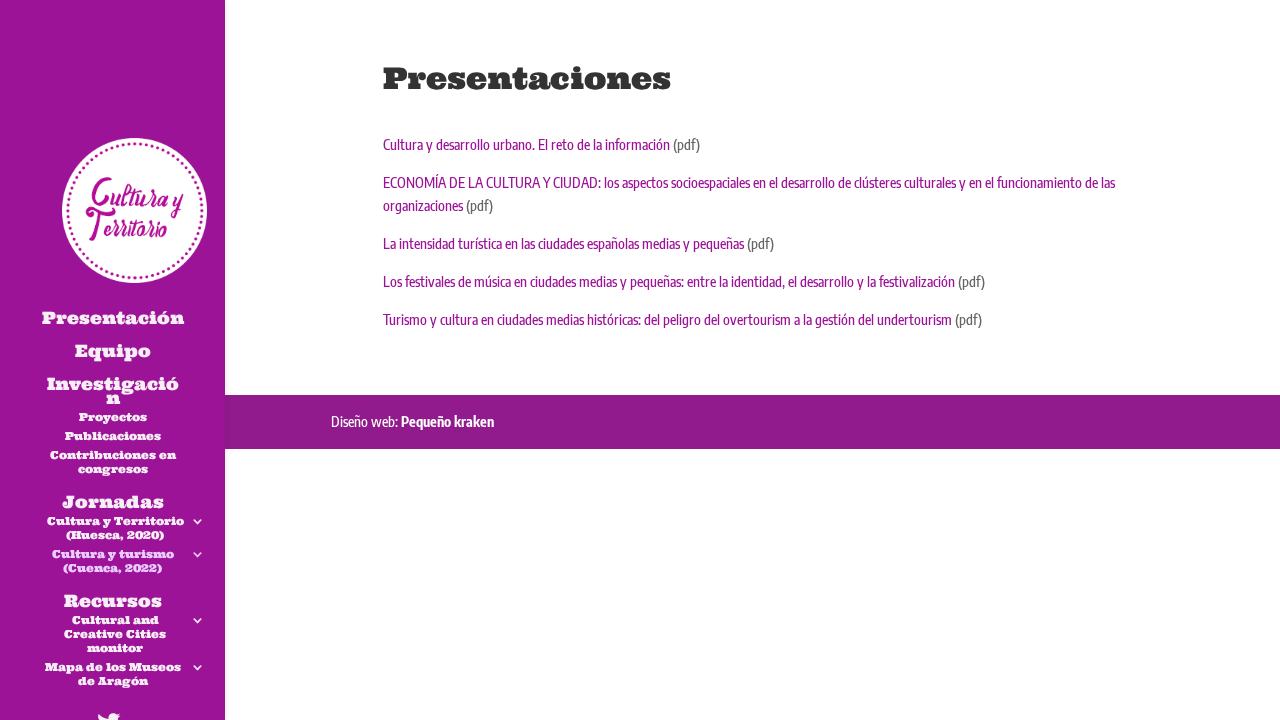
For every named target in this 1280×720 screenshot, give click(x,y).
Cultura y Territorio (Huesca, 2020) (115, 528)
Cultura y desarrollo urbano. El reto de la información (526, 144)
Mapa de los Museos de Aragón (113, 674)
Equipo (113, 353)
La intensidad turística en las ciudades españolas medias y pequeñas (563, 243)
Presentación (113, 320)
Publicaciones (113, 436)
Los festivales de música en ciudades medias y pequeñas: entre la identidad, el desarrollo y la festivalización (669, 281)
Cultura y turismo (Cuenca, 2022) (113, 561)
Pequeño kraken (447, 421)
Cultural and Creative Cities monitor (115, 634)
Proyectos (113, 417)
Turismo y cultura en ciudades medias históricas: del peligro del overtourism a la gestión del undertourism (667, 319)
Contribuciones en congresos (113, 462)
